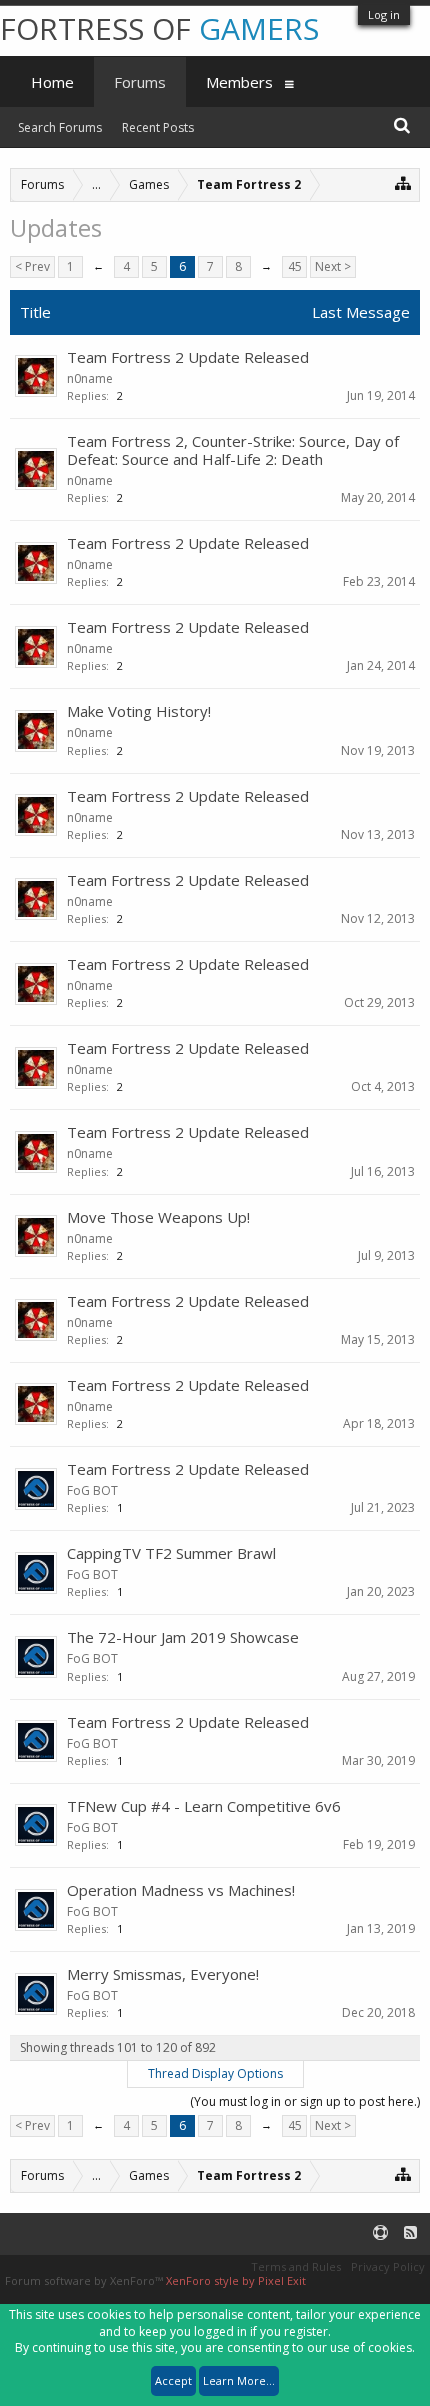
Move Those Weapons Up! (158, 1217)
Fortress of (159, 28)
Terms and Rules (296, 2266)
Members (239, 82)
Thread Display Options (215, 2073)
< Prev (32, 266)
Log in (384, 14)
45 (295, 266)
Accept (173, 2380)
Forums (140, 82)
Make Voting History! (139, 711)
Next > (333, 266)
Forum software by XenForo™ (85, 2280)
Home (52, 82)
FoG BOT (92, 1490)
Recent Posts (158, 127)
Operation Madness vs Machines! (181, 1890)
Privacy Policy (388, 2266)
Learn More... (239, 2380)
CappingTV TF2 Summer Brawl (171, 1553)
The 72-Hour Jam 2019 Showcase (183, 1637)
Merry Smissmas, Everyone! (163, 1974)
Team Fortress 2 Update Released (188, 357)
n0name (90, 378)
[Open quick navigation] (403, 182)
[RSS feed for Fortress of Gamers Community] (410, 2233)
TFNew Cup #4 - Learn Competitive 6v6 (204, 1806)
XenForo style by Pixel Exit (236, 2280)
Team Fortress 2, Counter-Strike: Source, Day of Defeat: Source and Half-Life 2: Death (233, 450)
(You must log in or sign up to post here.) (305, 2101)
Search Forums (60, 127)
